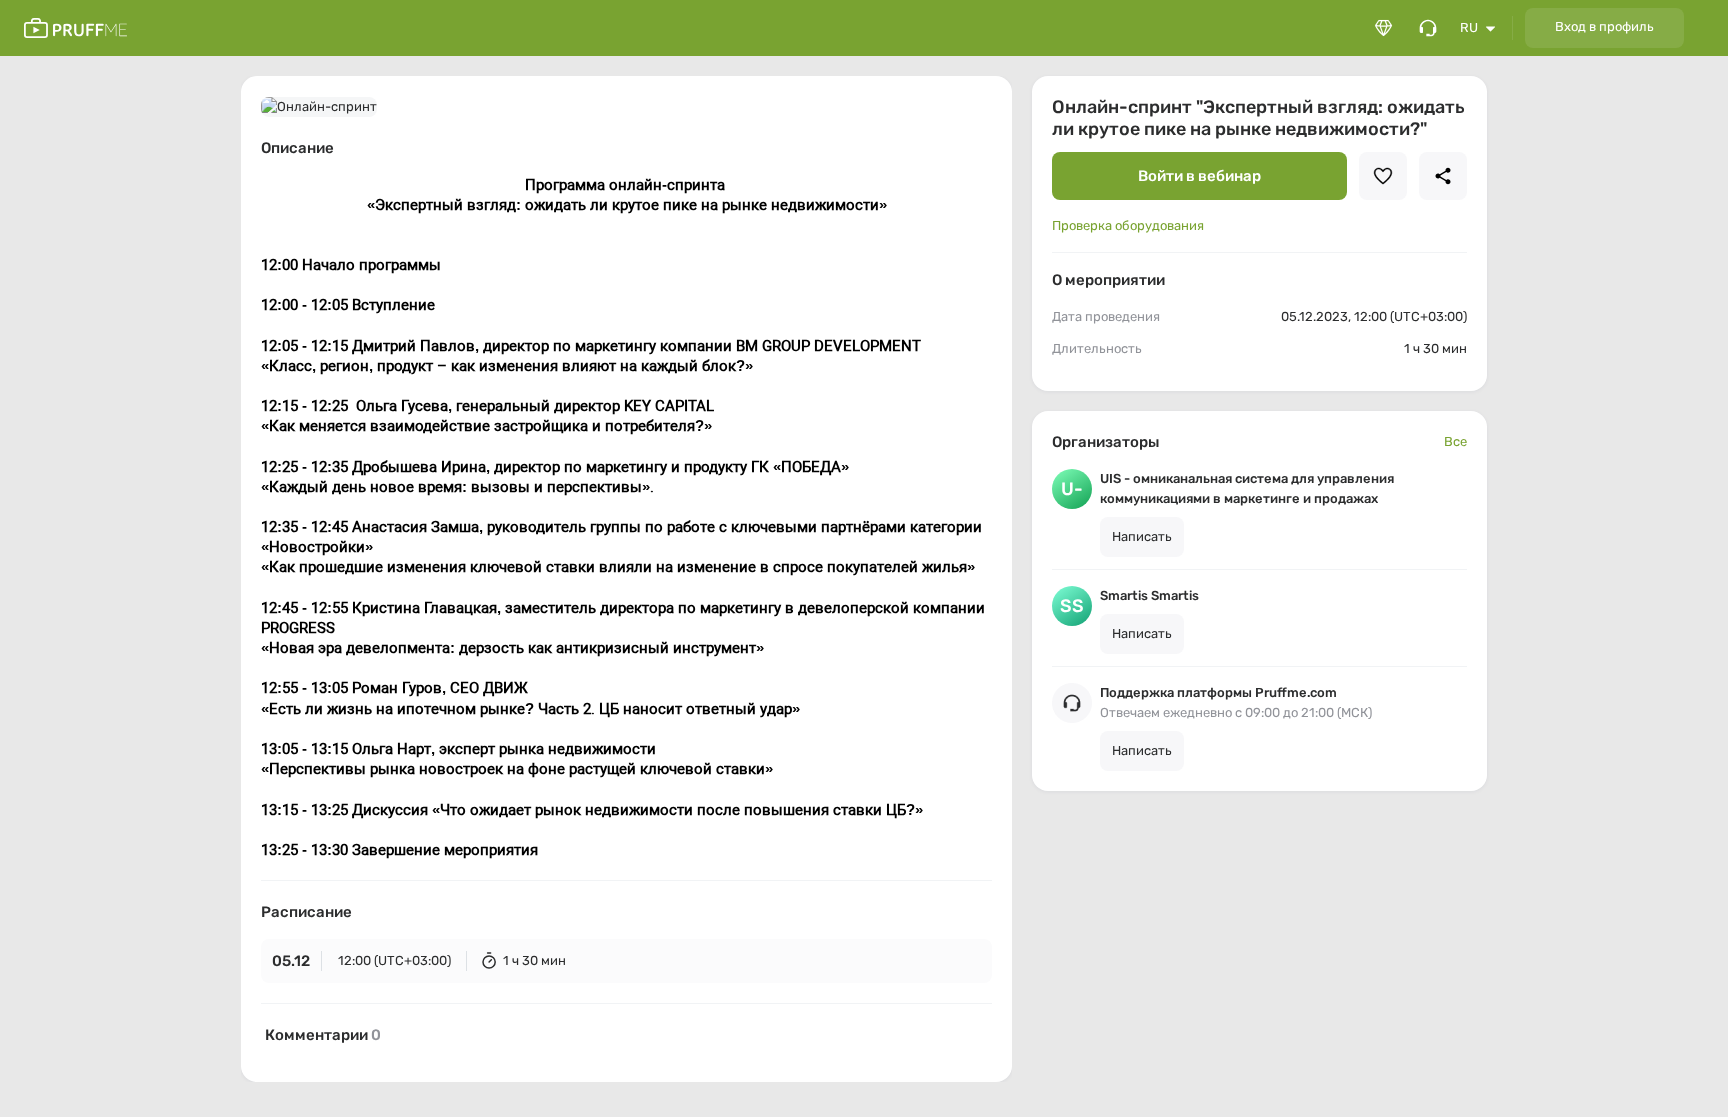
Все (1455, 441)
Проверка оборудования (1128, 225)
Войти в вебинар (1199, 176)
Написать (1142, 536)
